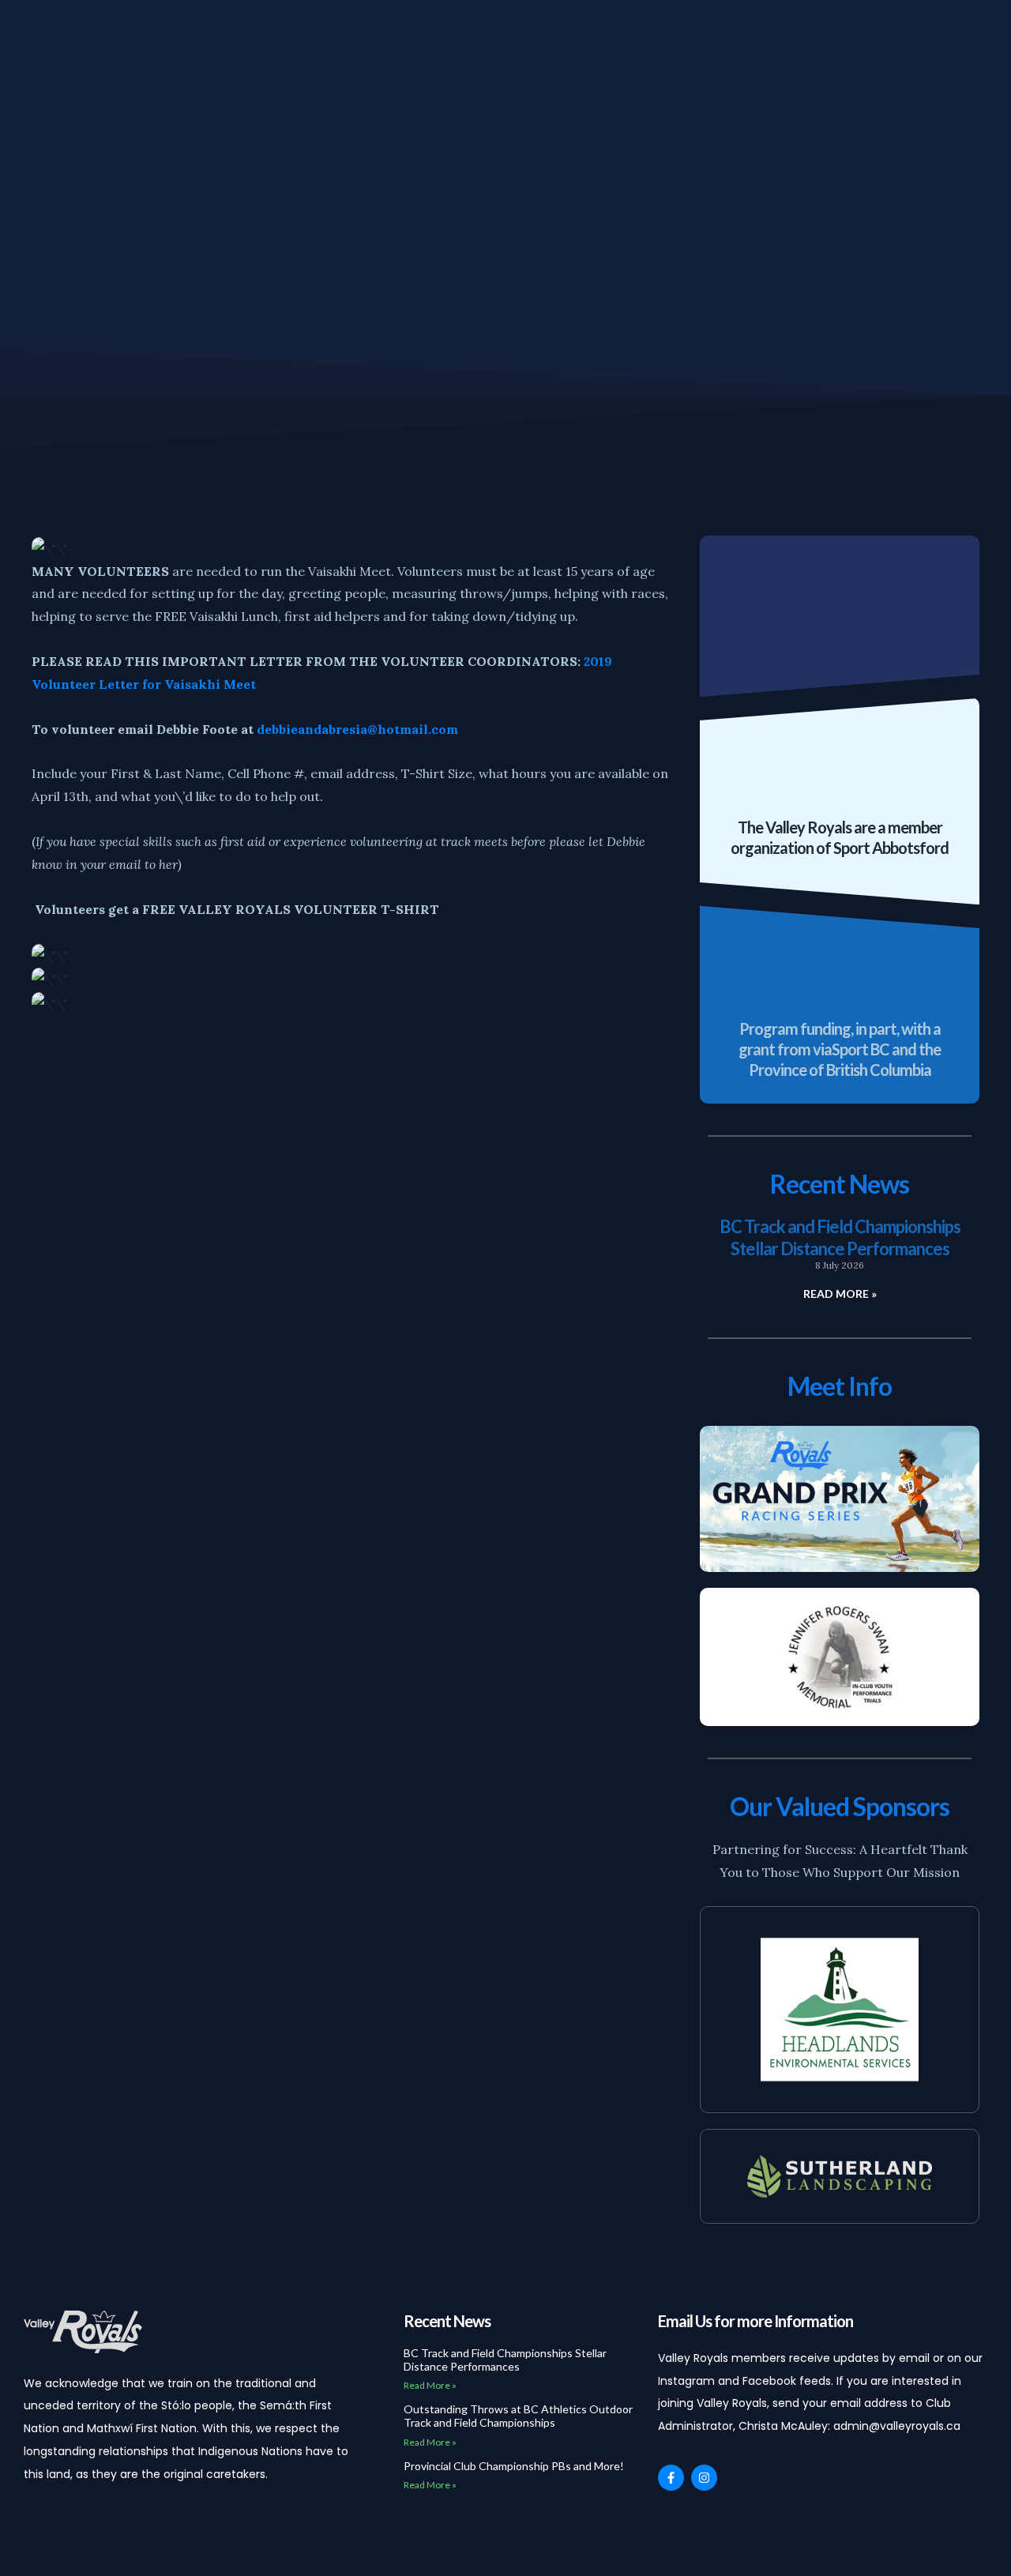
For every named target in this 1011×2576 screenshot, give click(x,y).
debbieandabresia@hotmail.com (357, 729)
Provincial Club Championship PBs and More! (514, 2466)
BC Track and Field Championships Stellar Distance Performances (840, 1237)
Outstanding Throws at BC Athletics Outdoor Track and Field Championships (518, 2416)
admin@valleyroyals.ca (897, 2426)
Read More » (840, 1294)
